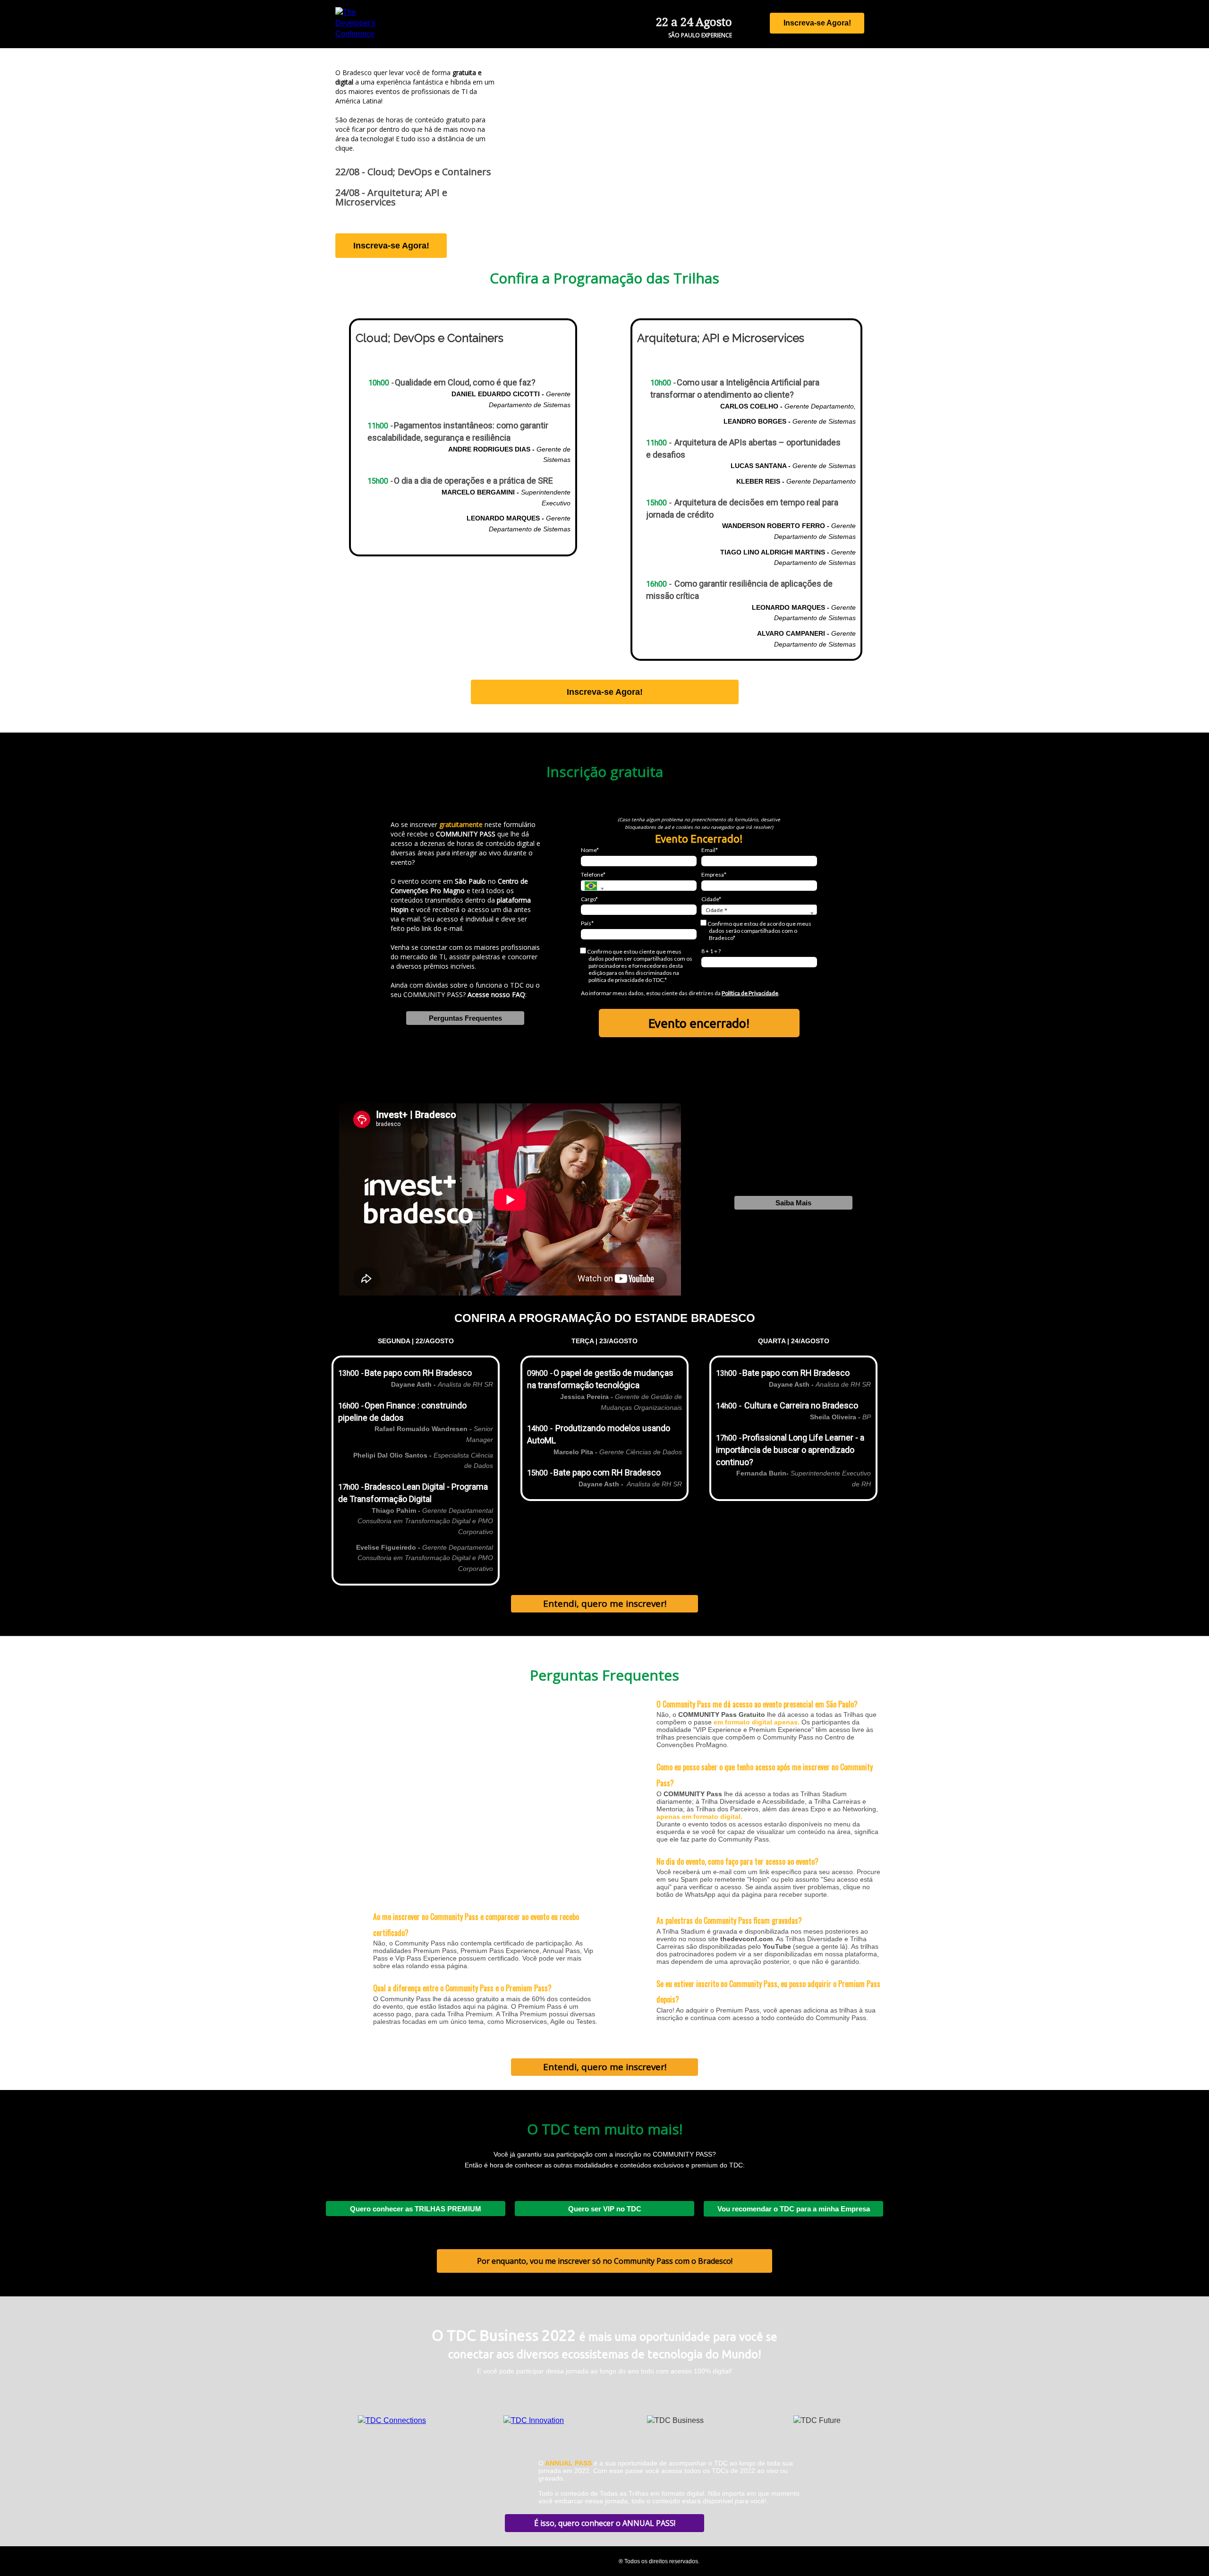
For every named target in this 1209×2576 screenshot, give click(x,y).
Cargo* (589, 899)
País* (587, 923)
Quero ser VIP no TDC (605, 2209)
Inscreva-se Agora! (817, 23)
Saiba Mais (793, 1203)
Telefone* (593, 874)
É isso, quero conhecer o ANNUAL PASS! (605, 2523)
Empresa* (714, 874)
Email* (710, 850)
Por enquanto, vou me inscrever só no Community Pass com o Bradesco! (605, 2261)
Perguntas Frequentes (465, 1018)
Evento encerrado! (699, 1023)
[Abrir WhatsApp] (1185, 2552)
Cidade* (711, 899)
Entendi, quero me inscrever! (605, 1604)
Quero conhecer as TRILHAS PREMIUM (416, 2209)
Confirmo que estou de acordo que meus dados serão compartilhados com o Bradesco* (759, 931)
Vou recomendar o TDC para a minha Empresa (794, 2209)
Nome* (590, 850)
